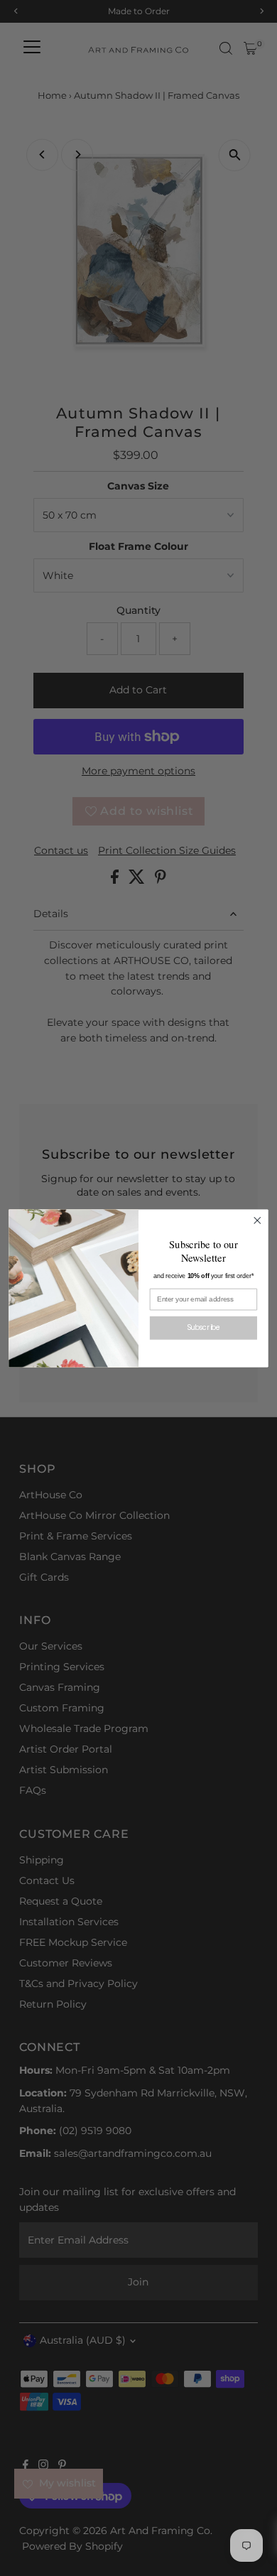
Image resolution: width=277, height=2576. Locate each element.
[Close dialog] (257, 1220)
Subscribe (204, 1327)
